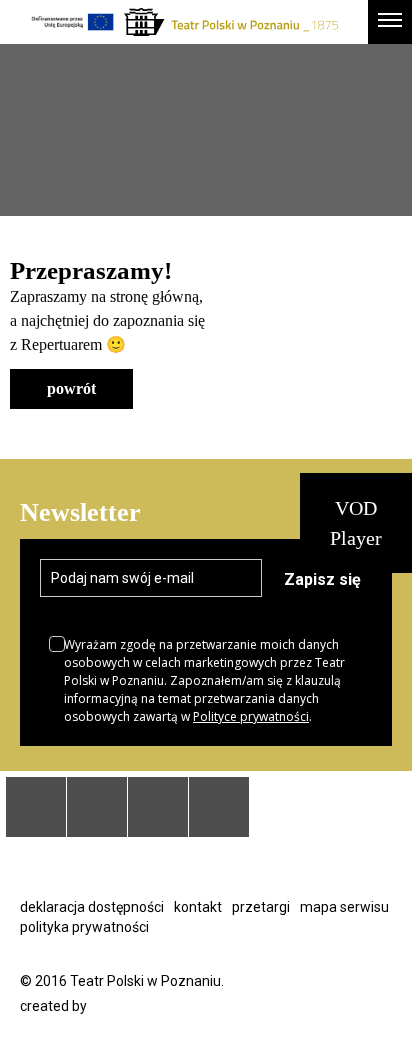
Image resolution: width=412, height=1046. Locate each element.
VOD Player (356, 523)
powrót (71, 388)
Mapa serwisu (344, 907)
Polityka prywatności (84, 927)
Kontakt (198, 907)
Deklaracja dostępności (92, 907)
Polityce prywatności (251, 716)
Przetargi (261, 907)
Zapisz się (322, 579)
